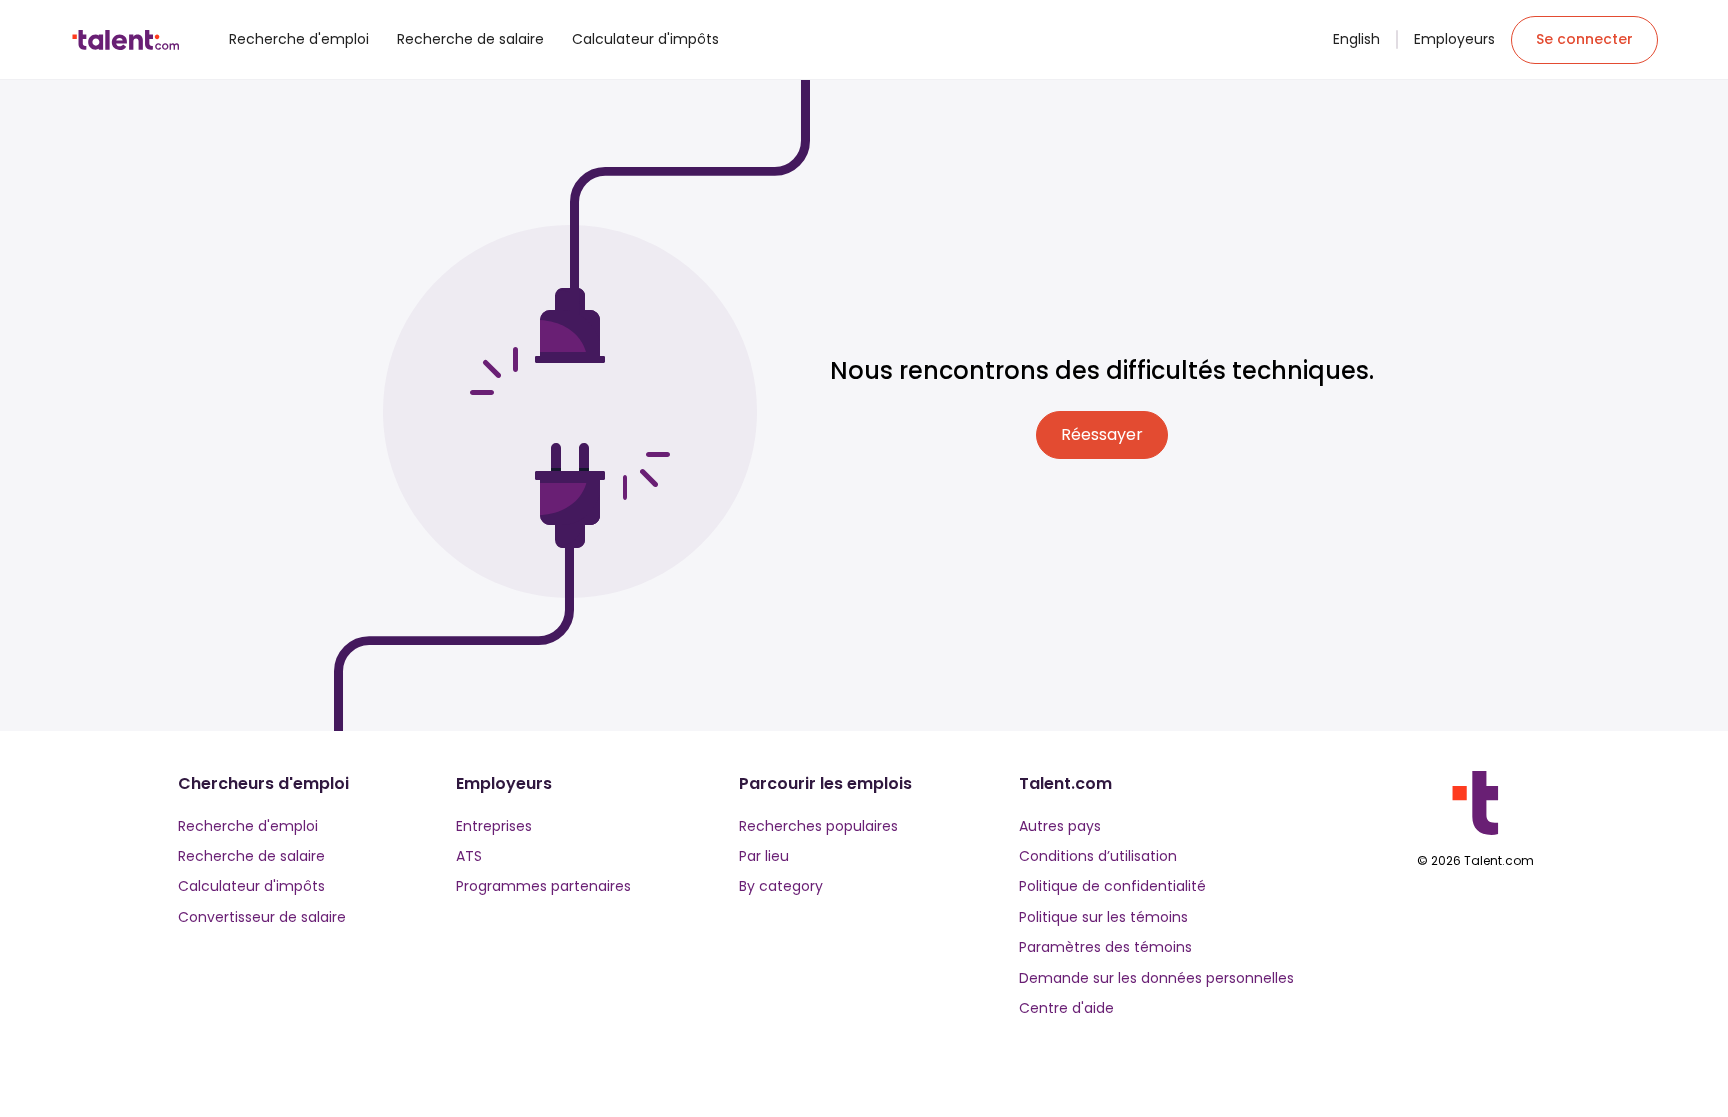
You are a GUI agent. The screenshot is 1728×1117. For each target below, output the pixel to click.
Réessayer (1102, 434)
